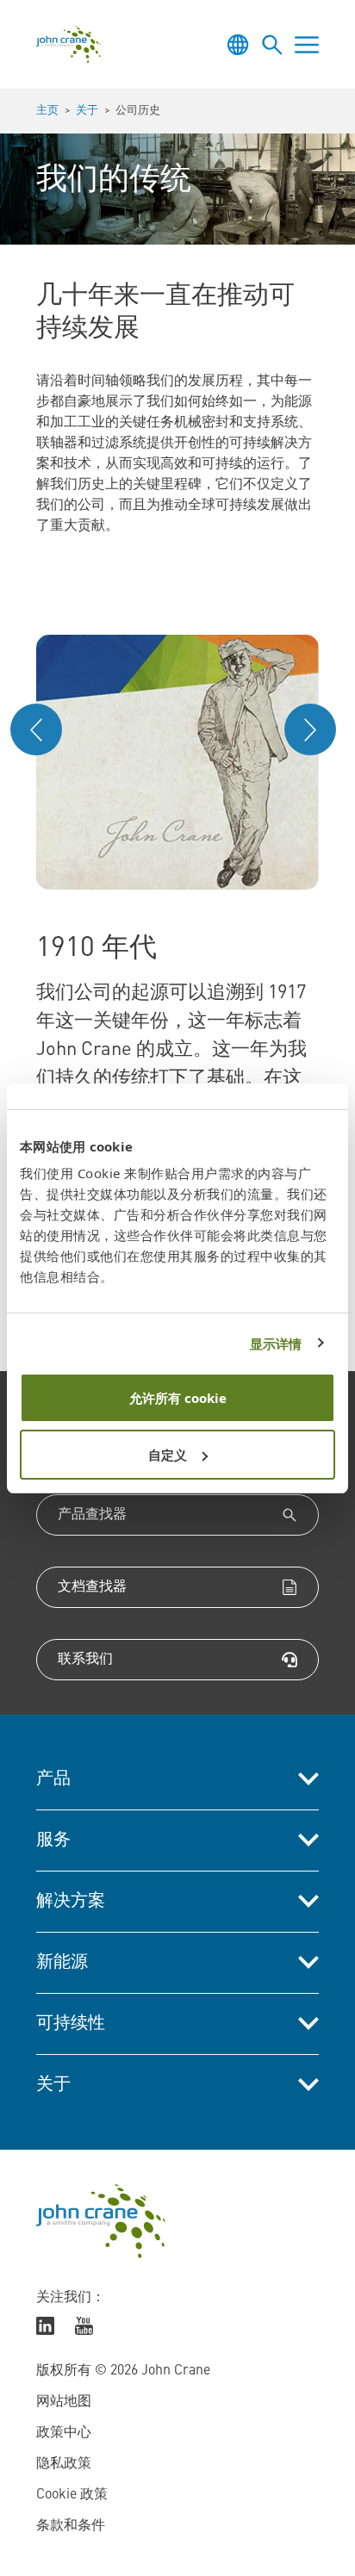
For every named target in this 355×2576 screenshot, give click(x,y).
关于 (87, 111)
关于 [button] (53, 2085)
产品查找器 (92, 1515)
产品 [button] (53, 1779)
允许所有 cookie (178, 1398)
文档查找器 (92, 1587)
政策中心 (64, 2433)
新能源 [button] (62, 1963)
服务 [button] (53, 1840)
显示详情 (276, 1344)
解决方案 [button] (71, 1902)
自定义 (168, 1455)
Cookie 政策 (72, 2495)
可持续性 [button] (71, 2024)
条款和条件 (71, 2526)
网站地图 (64, 2402)
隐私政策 (64, 2464)
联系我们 (85, 1660)
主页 (47, 111)
